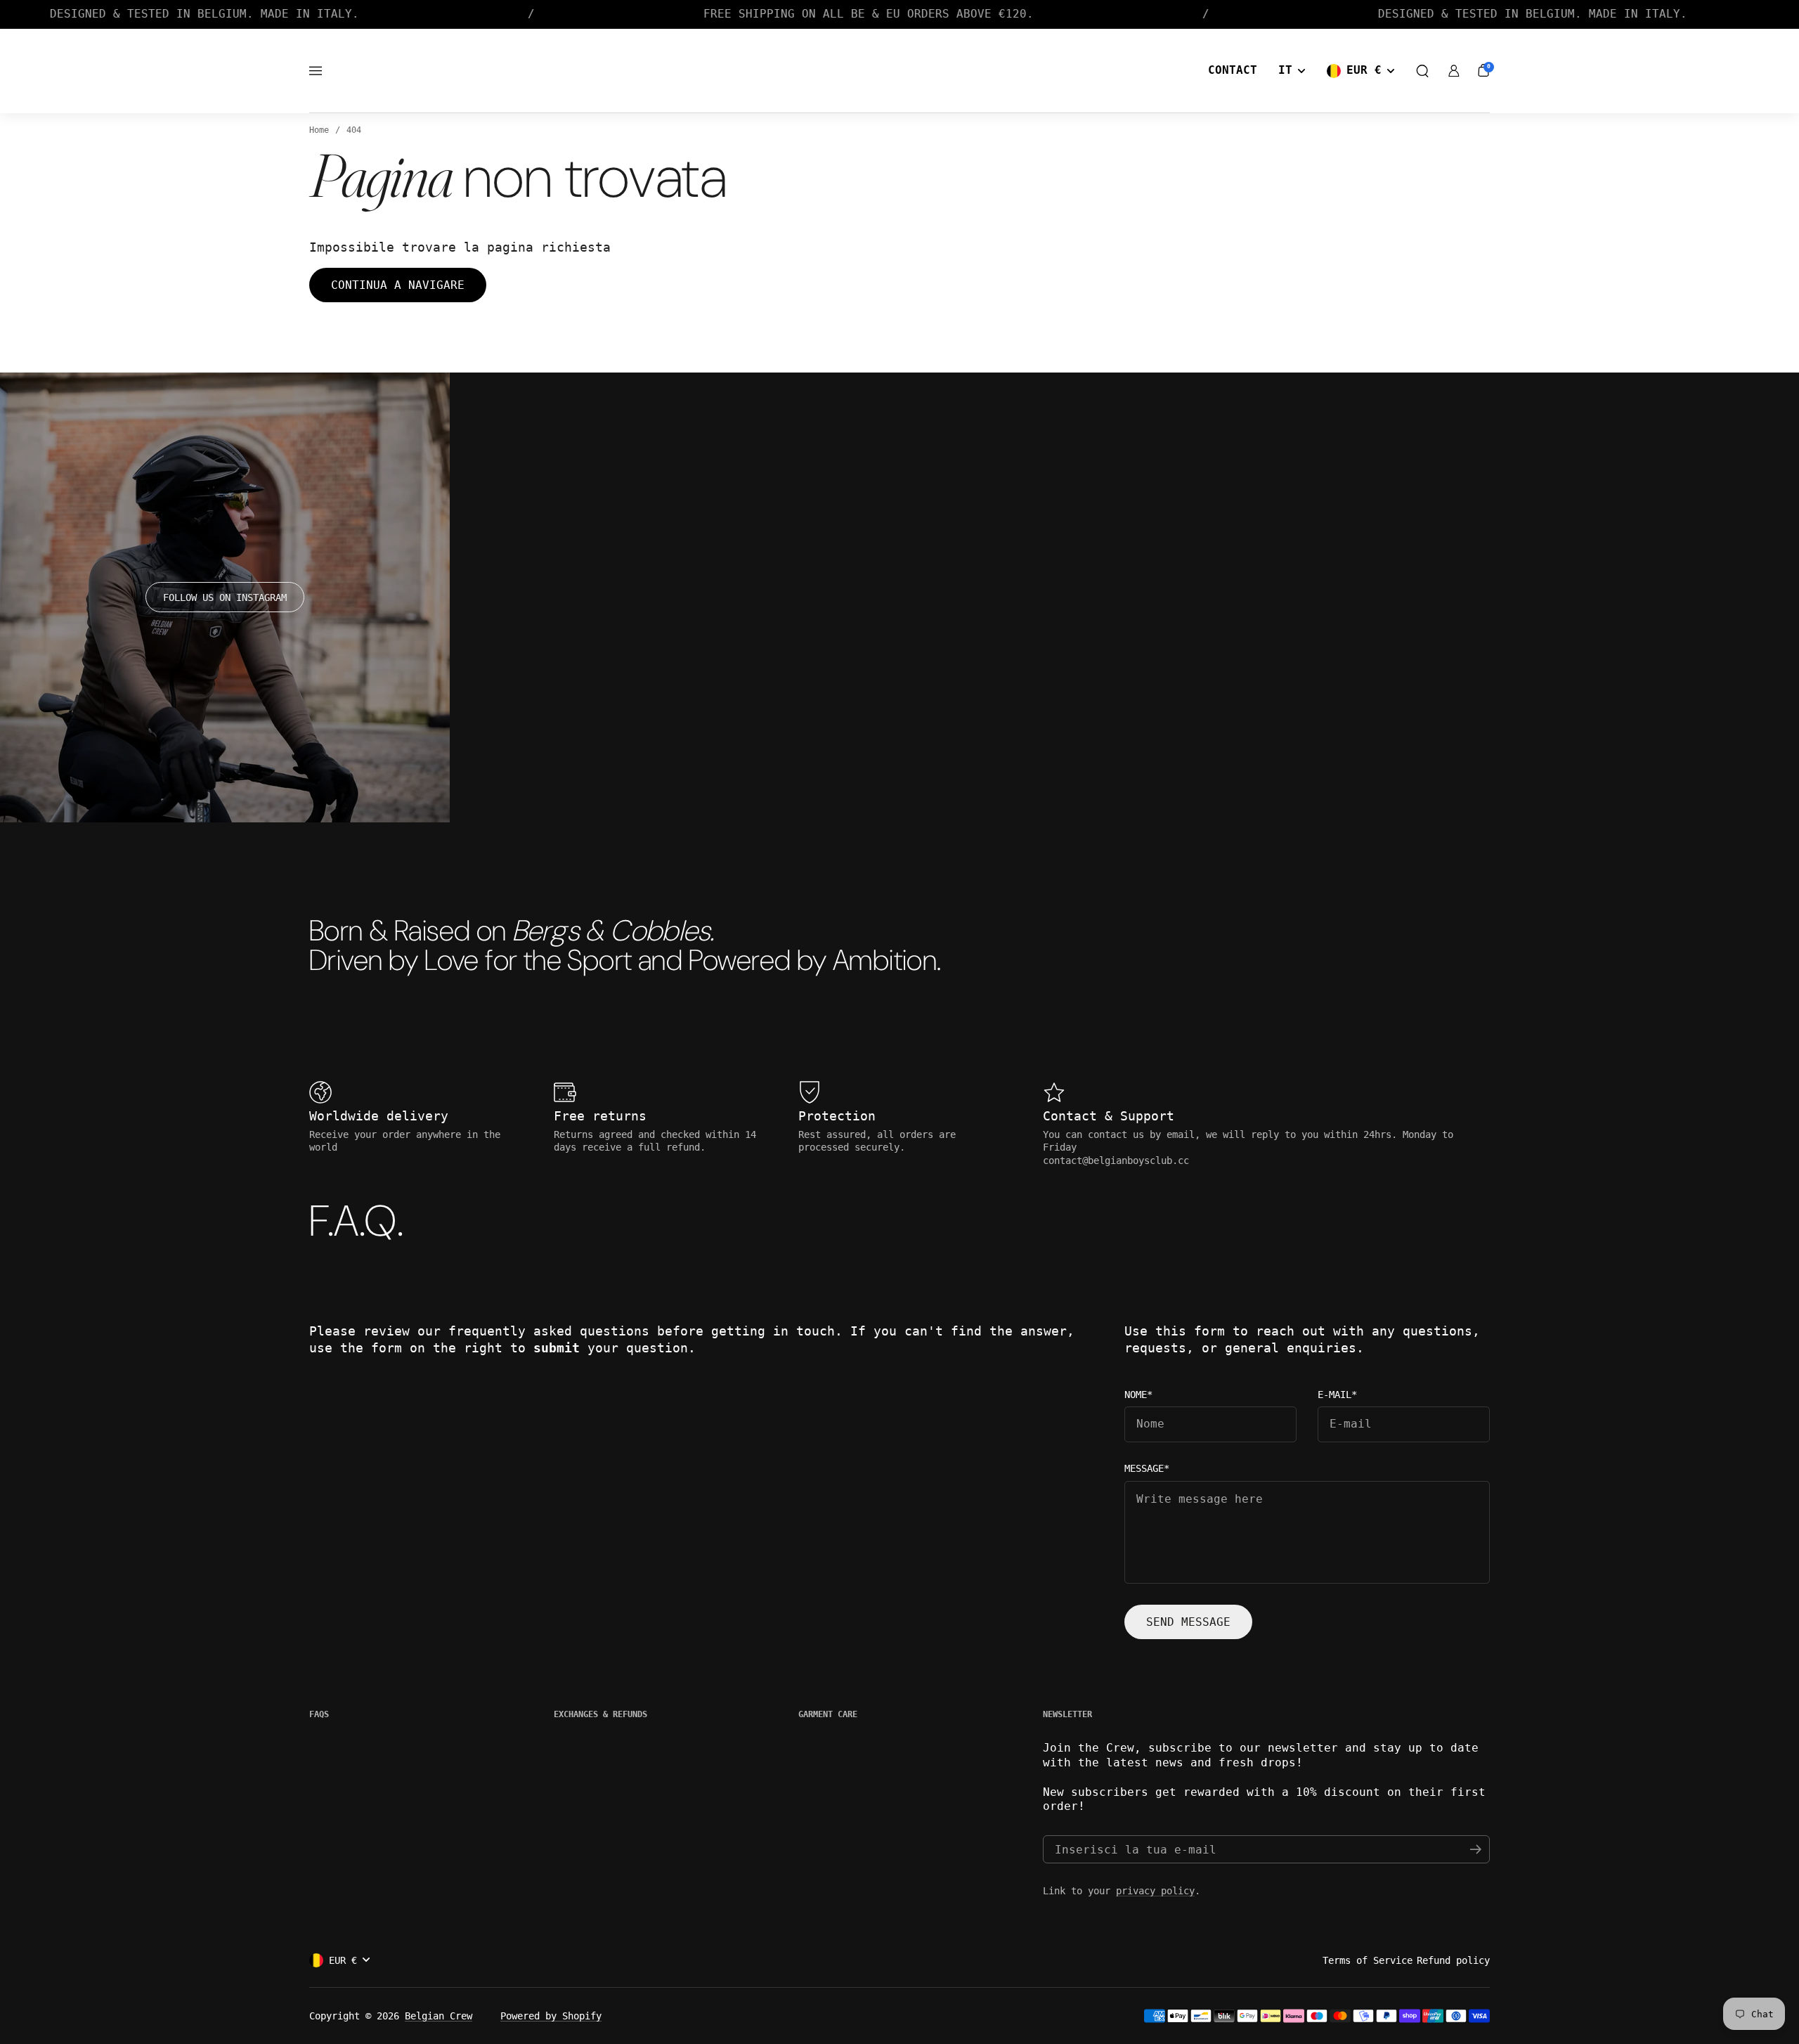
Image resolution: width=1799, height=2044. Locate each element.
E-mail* (1337, 1395)
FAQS (319, 1714)
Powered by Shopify (551, 2016)
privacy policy (1155, 1891)
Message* (1147, 1469)
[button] (1422, 71)
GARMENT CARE (828, 1714)
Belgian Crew (439, 2016)
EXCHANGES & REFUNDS (600, 1714)
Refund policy (1453, 1960)
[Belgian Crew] (899, 71)
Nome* (1138, 1395)
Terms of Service (1368, 1960)
